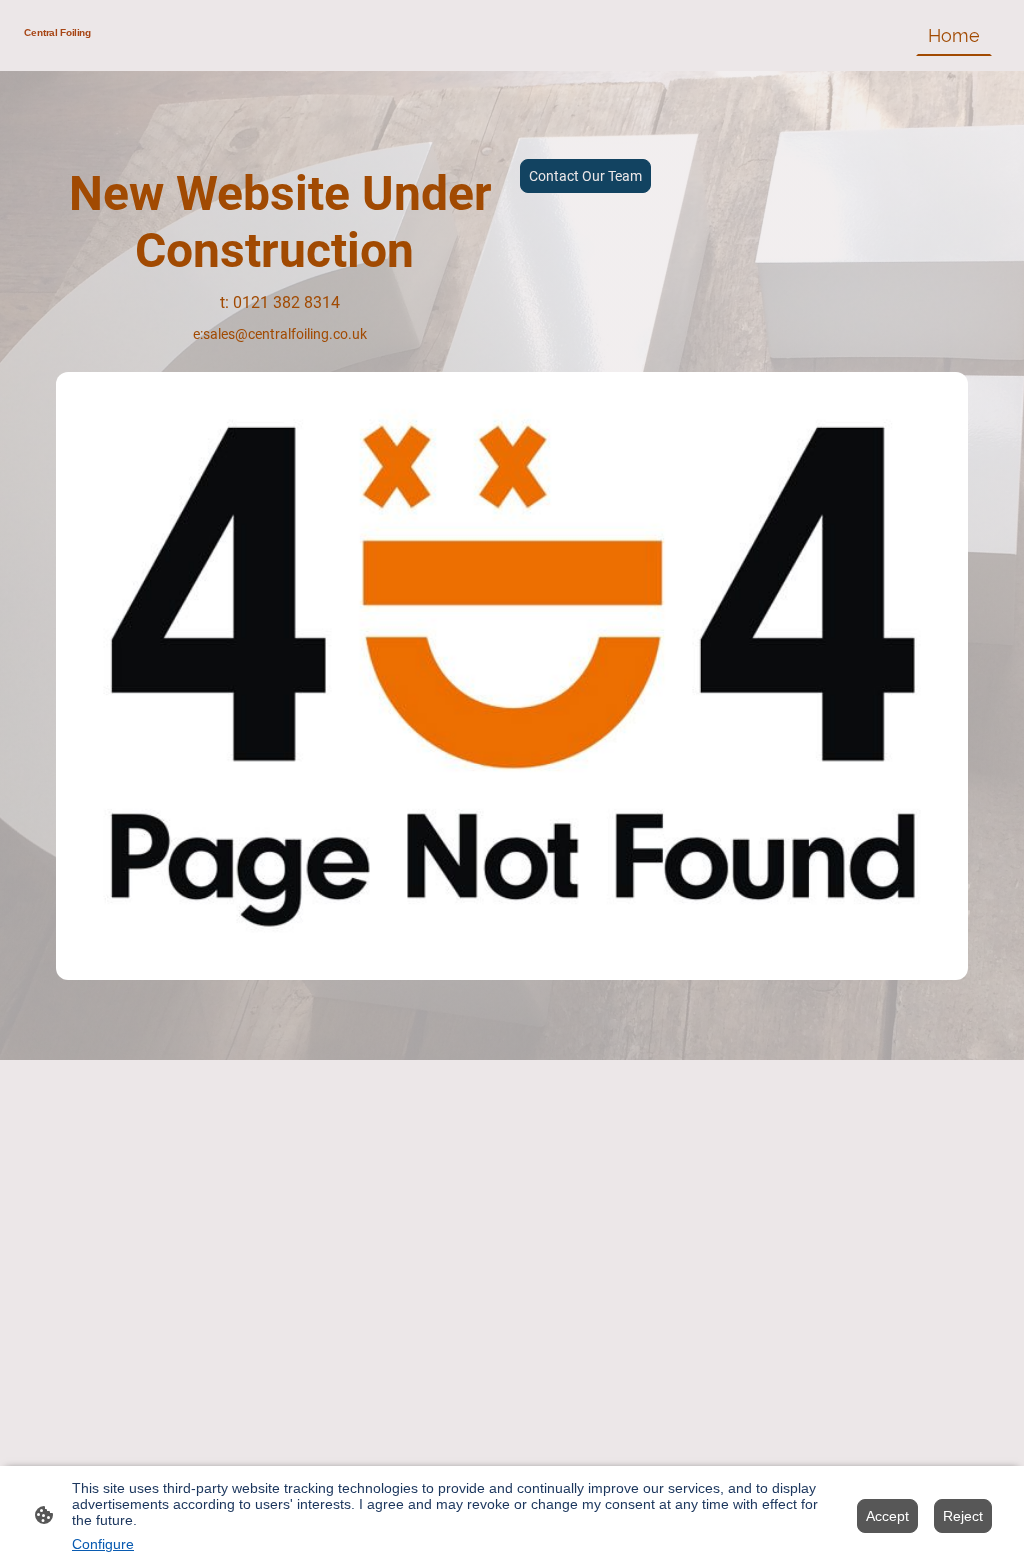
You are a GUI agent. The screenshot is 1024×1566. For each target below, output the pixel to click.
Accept (887, 1516)
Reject (963, 1516)
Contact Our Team (585, 176)
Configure (103, 1544)
